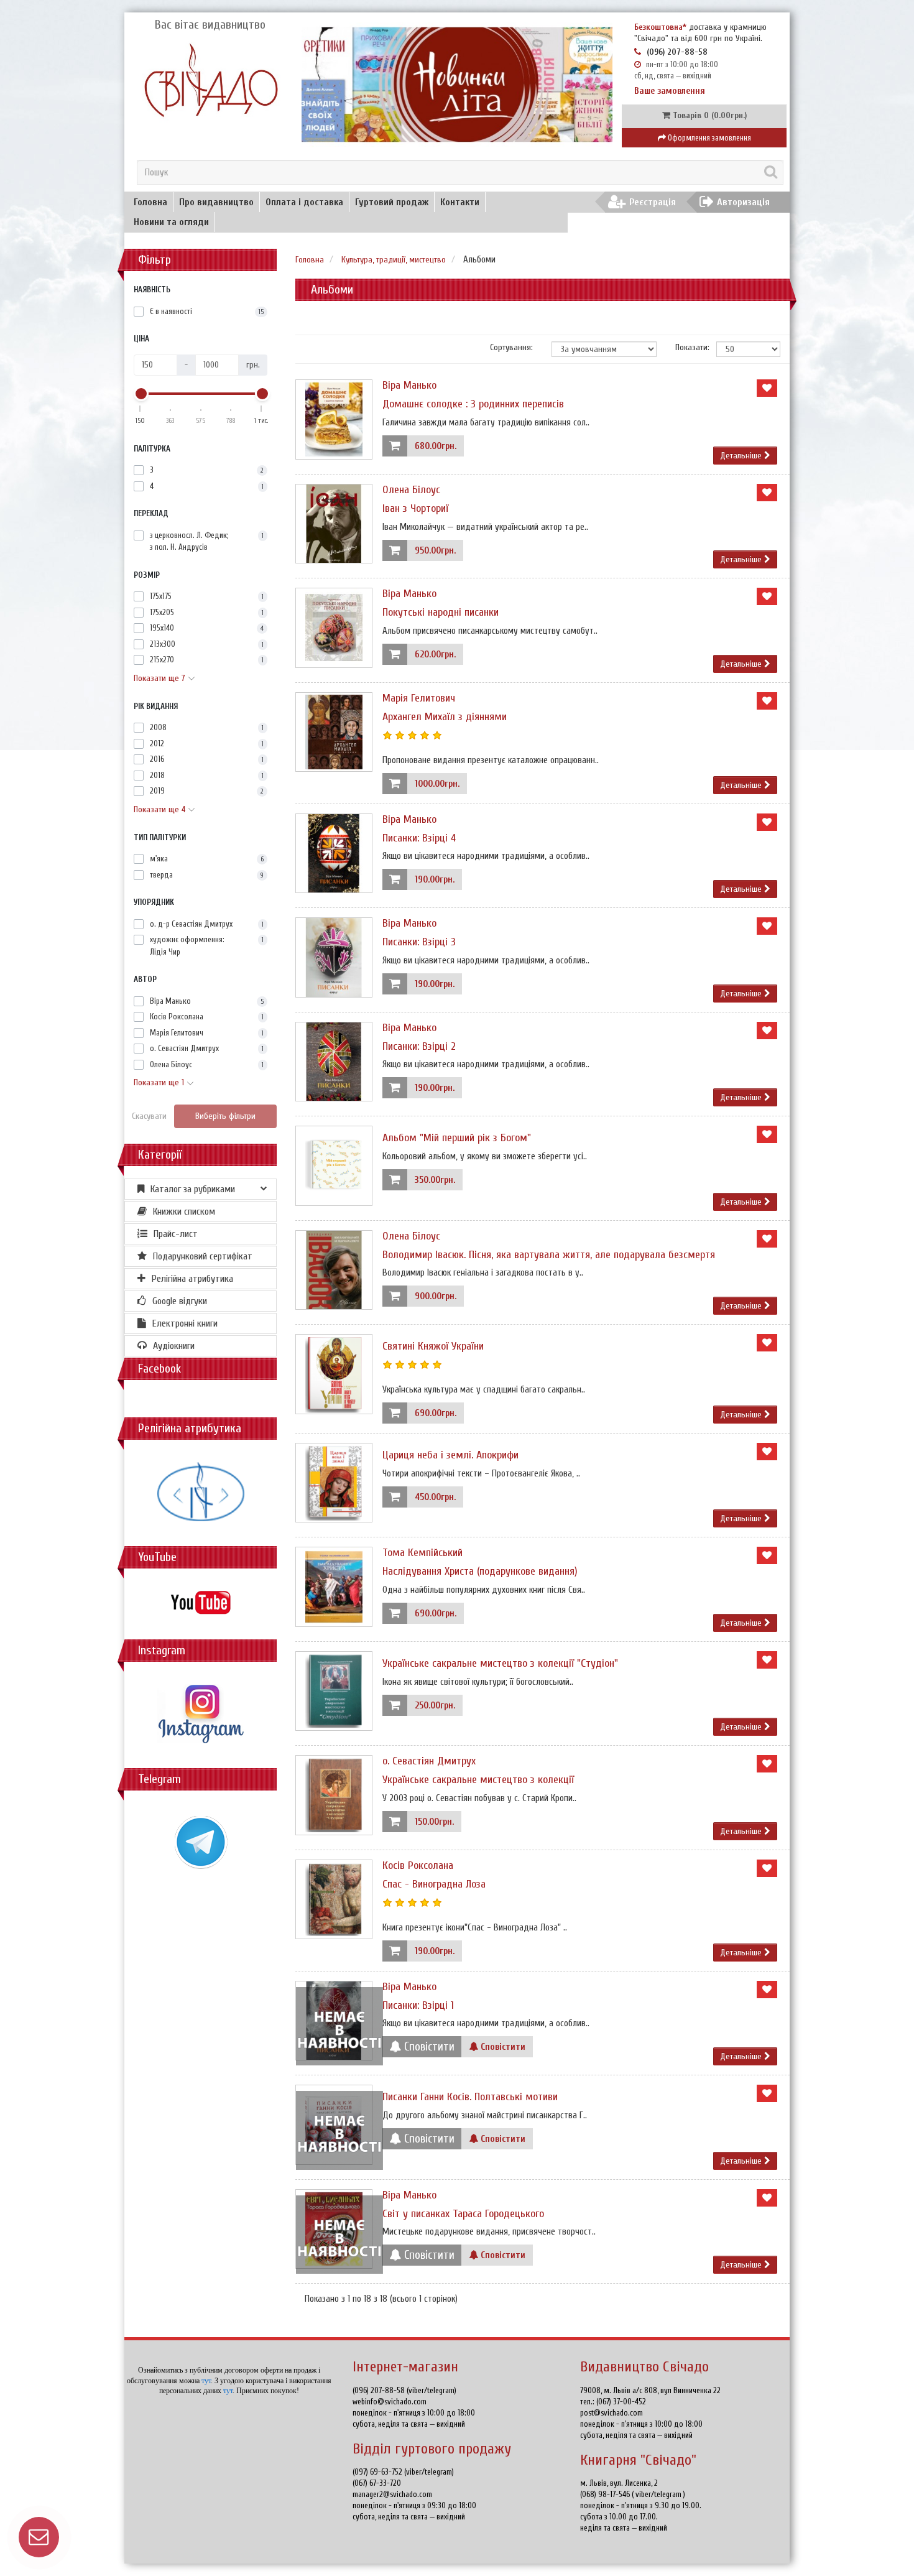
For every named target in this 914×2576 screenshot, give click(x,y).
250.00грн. (435, 1706)
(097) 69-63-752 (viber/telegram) (403, 2472)
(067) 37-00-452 (621, 2402)
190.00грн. (435, 880)
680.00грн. (436, 446)
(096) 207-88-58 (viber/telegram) (404, 2390)
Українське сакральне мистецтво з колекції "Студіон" (500, 1663)
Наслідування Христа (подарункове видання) (480, 1571)
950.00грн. (435, 551)
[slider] (141, 394)
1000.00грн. (437, 784)
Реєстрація (653, 202)
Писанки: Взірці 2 (419, 1046)
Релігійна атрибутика (192, 1279)
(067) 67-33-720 (377, 2483)
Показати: (686, 347)
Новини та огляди (171, 222)
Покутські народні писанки (441, 612)
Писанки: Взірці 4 (419, 838)
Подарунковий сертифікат (203, 1256)
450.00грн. (435, 1497)
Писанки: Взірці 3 (419, 942)
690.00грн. (436, 1413)
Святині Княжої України (433, 1346)
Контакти (460, 202)
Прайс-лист (176, 1234)
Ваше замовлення (670, 91)
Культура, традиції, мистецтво (394, 260)
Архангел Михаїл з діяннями (445, 717)
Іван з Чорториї (415, 508)
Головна (150, 202)
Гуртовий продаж (392, 202)
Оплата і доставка (304, 202)
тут (206, 2381)
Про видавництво (216, 202)
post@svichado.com (612, 2413)
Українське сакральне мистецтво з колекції (478, 1780)
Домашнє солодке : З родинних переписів (473, 404)
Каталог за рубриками (193, 1189)
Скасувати (149, 1116)
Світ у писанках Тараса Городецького (463, 2214)
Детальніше (742, 456)
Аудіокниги (174, 1346)
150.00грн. (434, 1822)
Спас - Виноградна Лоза (434, 1884)
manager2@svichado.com (392, 2494)
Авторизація (743, 202)
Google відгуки (180, 1301)
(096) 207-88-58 (677, 52)
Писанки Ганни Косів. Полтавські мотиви (470, 2097)
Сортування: (511, 347)
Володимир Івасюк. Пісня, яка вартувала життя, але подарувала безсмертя (549, 1255)
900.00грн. (436, 1296)
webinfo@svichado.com (390, 2402)
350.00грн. (435, 1180)
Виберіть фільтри (225, 1116)
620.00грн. (435, 655)
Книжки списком (184, 1212)
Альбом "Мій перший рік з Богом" (457, 1138)
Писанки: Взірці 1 (418, 2005)
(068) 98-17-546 (606, 2494)
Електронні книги (185, 1323)
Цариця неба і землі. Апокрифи (450, 1455)
